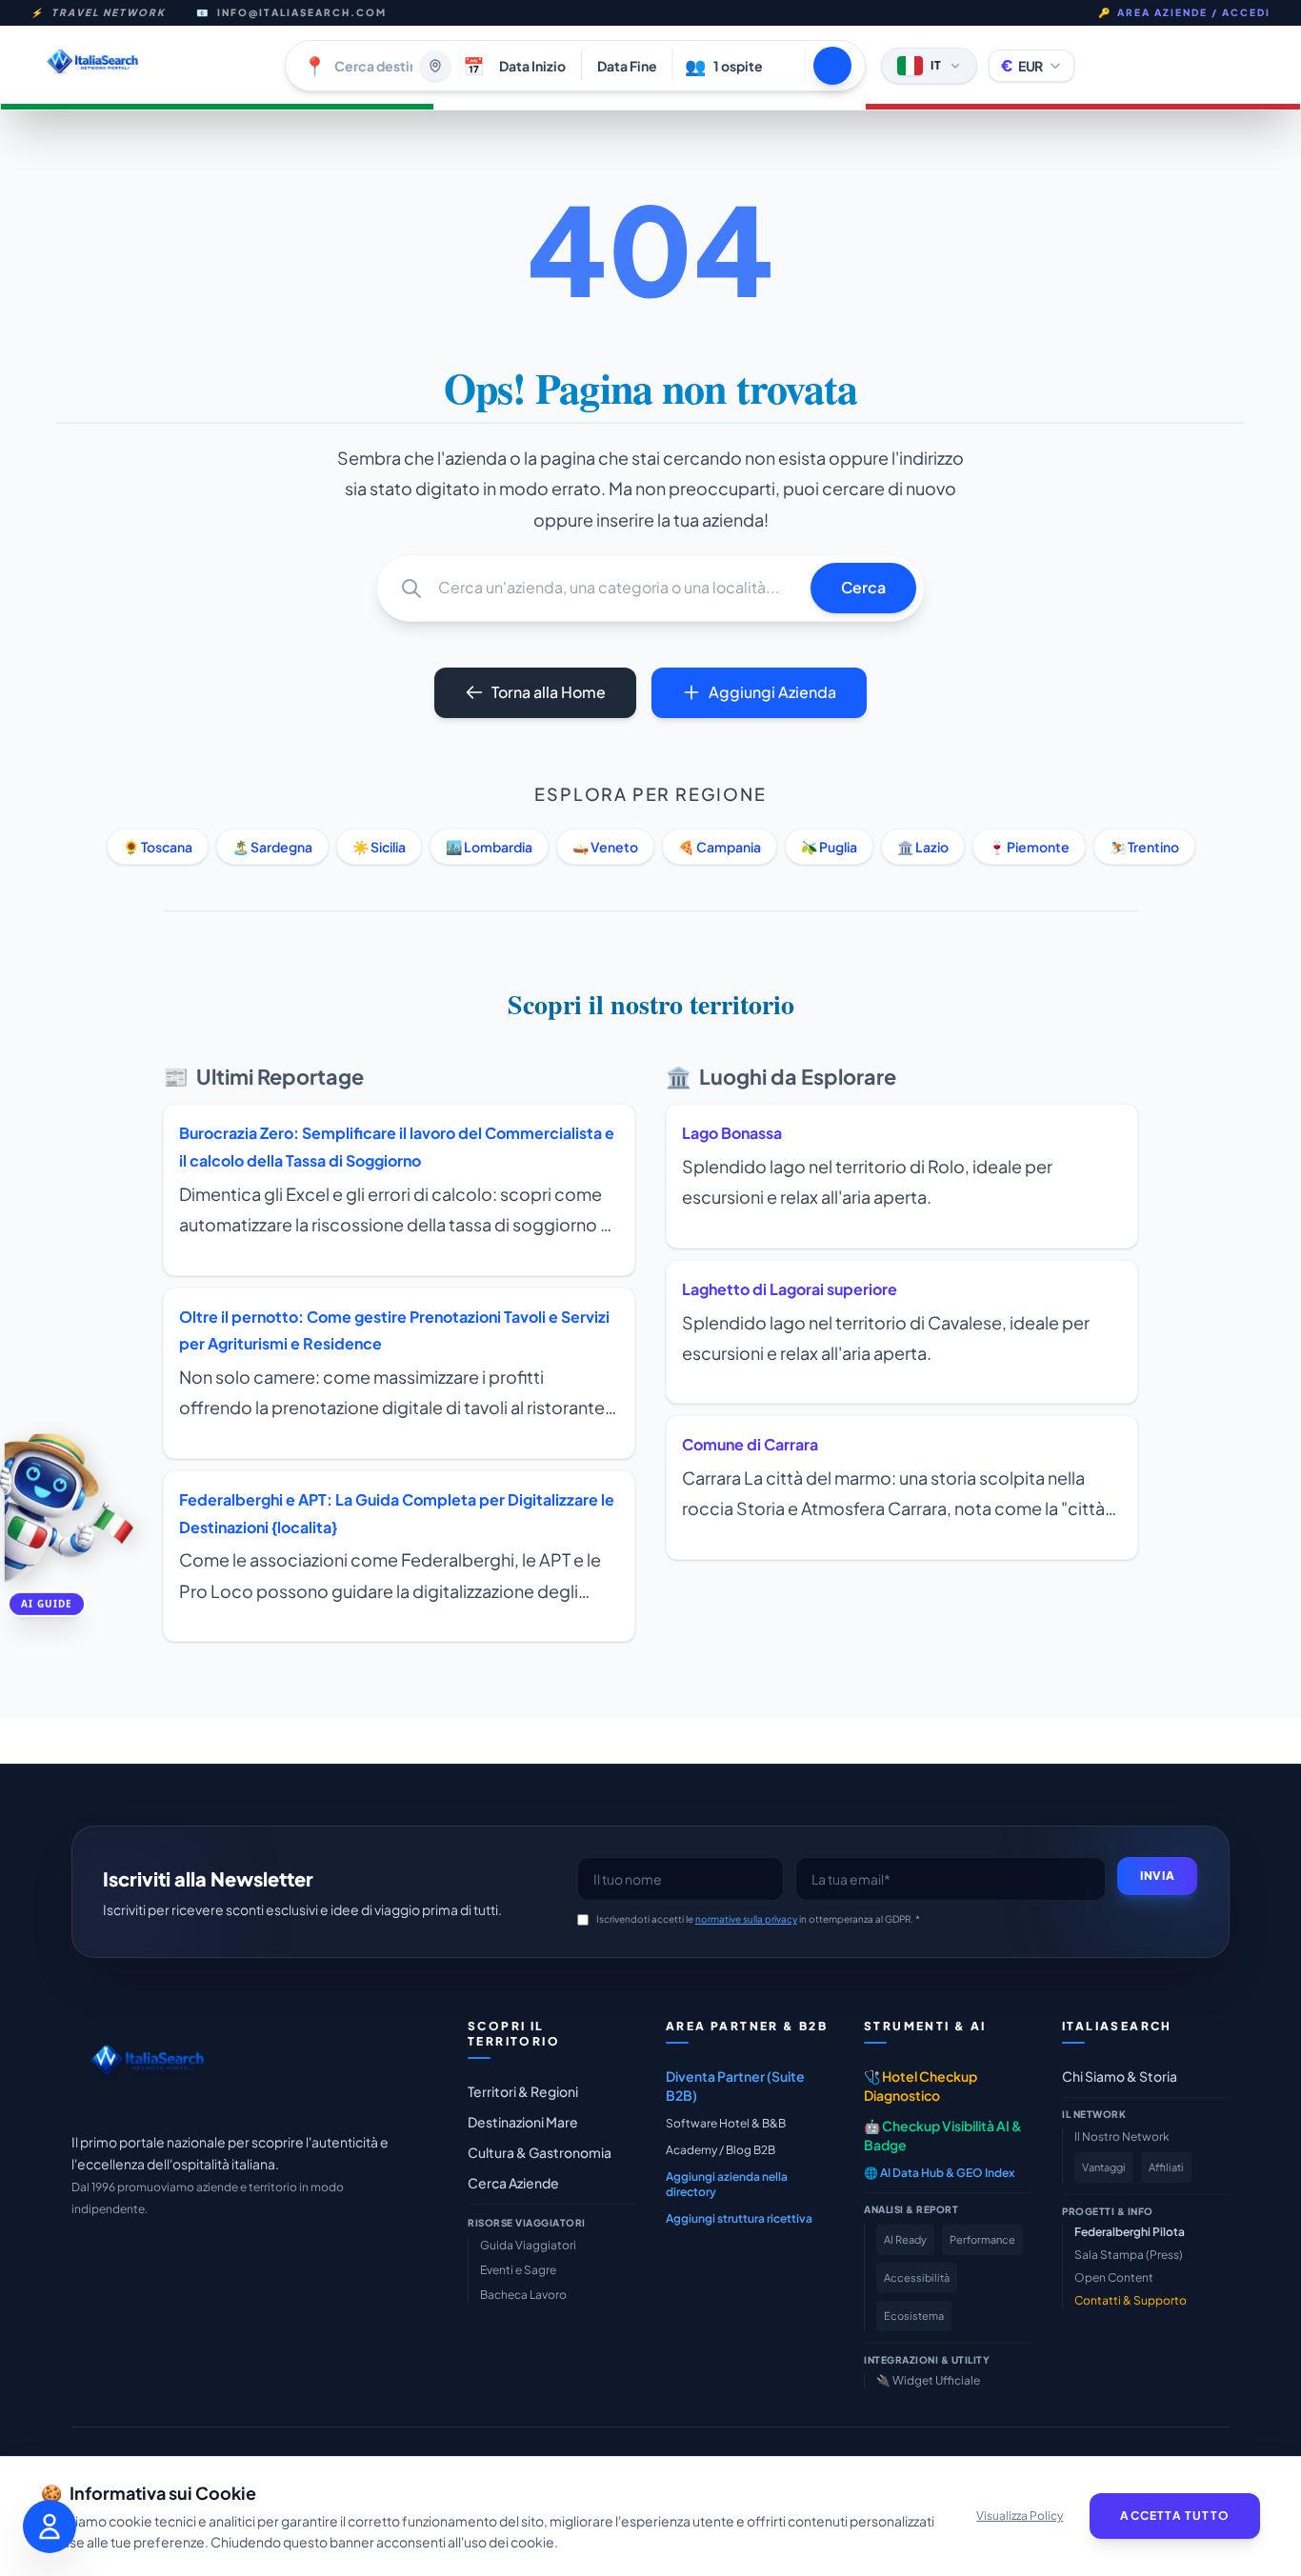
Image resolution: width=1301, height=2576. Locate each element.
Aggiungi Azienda (772, 692)
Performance (982, 2239)
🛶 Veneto (605, 847)
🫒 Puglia (829, 847)
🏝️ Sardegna (272, 847)
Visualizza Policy (1020, 2516)
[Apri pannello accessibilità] (50, 2526)
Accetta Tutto (1175, 2516)
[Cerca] (832, 66)
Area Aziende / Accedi (1184, 12)
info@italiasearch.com (302, 12)
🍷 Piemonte (1029, 847)
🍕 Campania (720, 847)
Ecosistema (914, 2316)
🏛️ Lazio (923, 847)
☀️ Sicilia (379, 847)
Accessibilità (917, 2277)
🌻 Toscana (158, 847)
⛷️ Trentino (1144, 847)
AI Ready (905, 2239)
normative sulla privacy (746, 1919)
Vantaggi (1104, 2167)
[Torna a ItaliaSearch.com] (150, 65)
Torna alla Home (549, 692)
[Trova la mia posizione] (435, 66)
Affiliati (1166, 2167)
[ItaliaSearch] (147, 2065)
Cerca (863, 587)
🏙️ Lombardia (489, 847)
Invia (1157, 1876)
